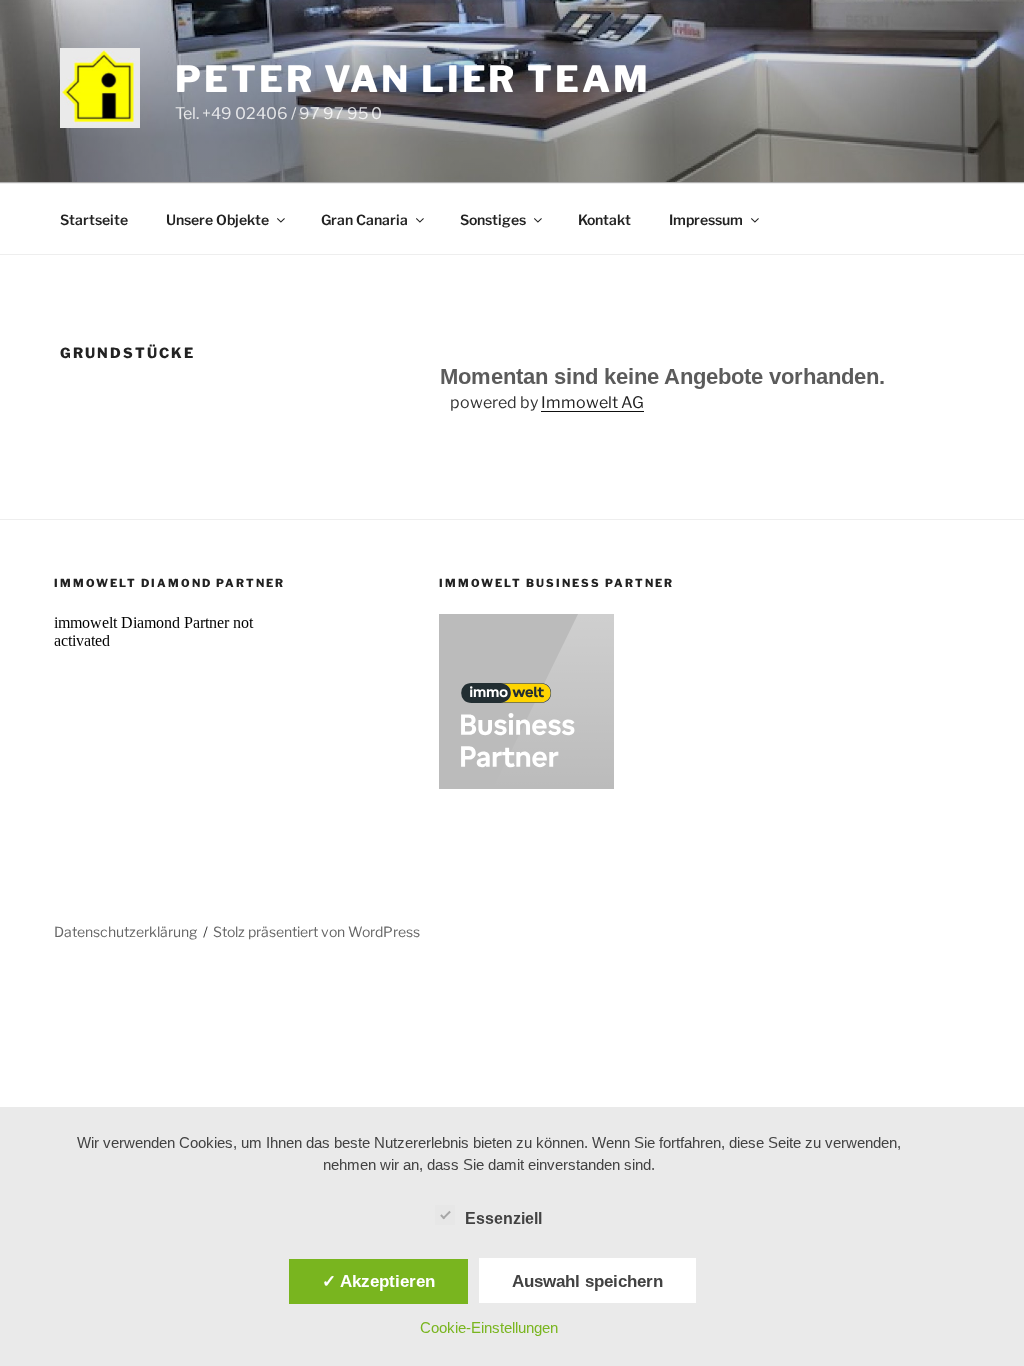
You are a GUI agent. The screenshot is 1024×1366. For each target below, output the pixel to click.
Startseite (94, 219)
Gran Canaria (364, 219)
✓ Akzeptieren (378, 1281)
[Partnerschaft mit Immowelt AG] (526, 783)
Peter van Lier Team (413, 79)
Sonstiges (493, 219)
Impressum (706, 219)
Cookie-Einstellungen (489, 1327)
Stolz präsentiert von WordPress (316, 931)
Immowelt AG (592, 402)
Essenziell (503, 1218)
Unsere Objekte (217, 219)
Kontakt (604, 219)
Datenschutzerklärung (125, 931)
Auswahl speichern (587, 1281)
